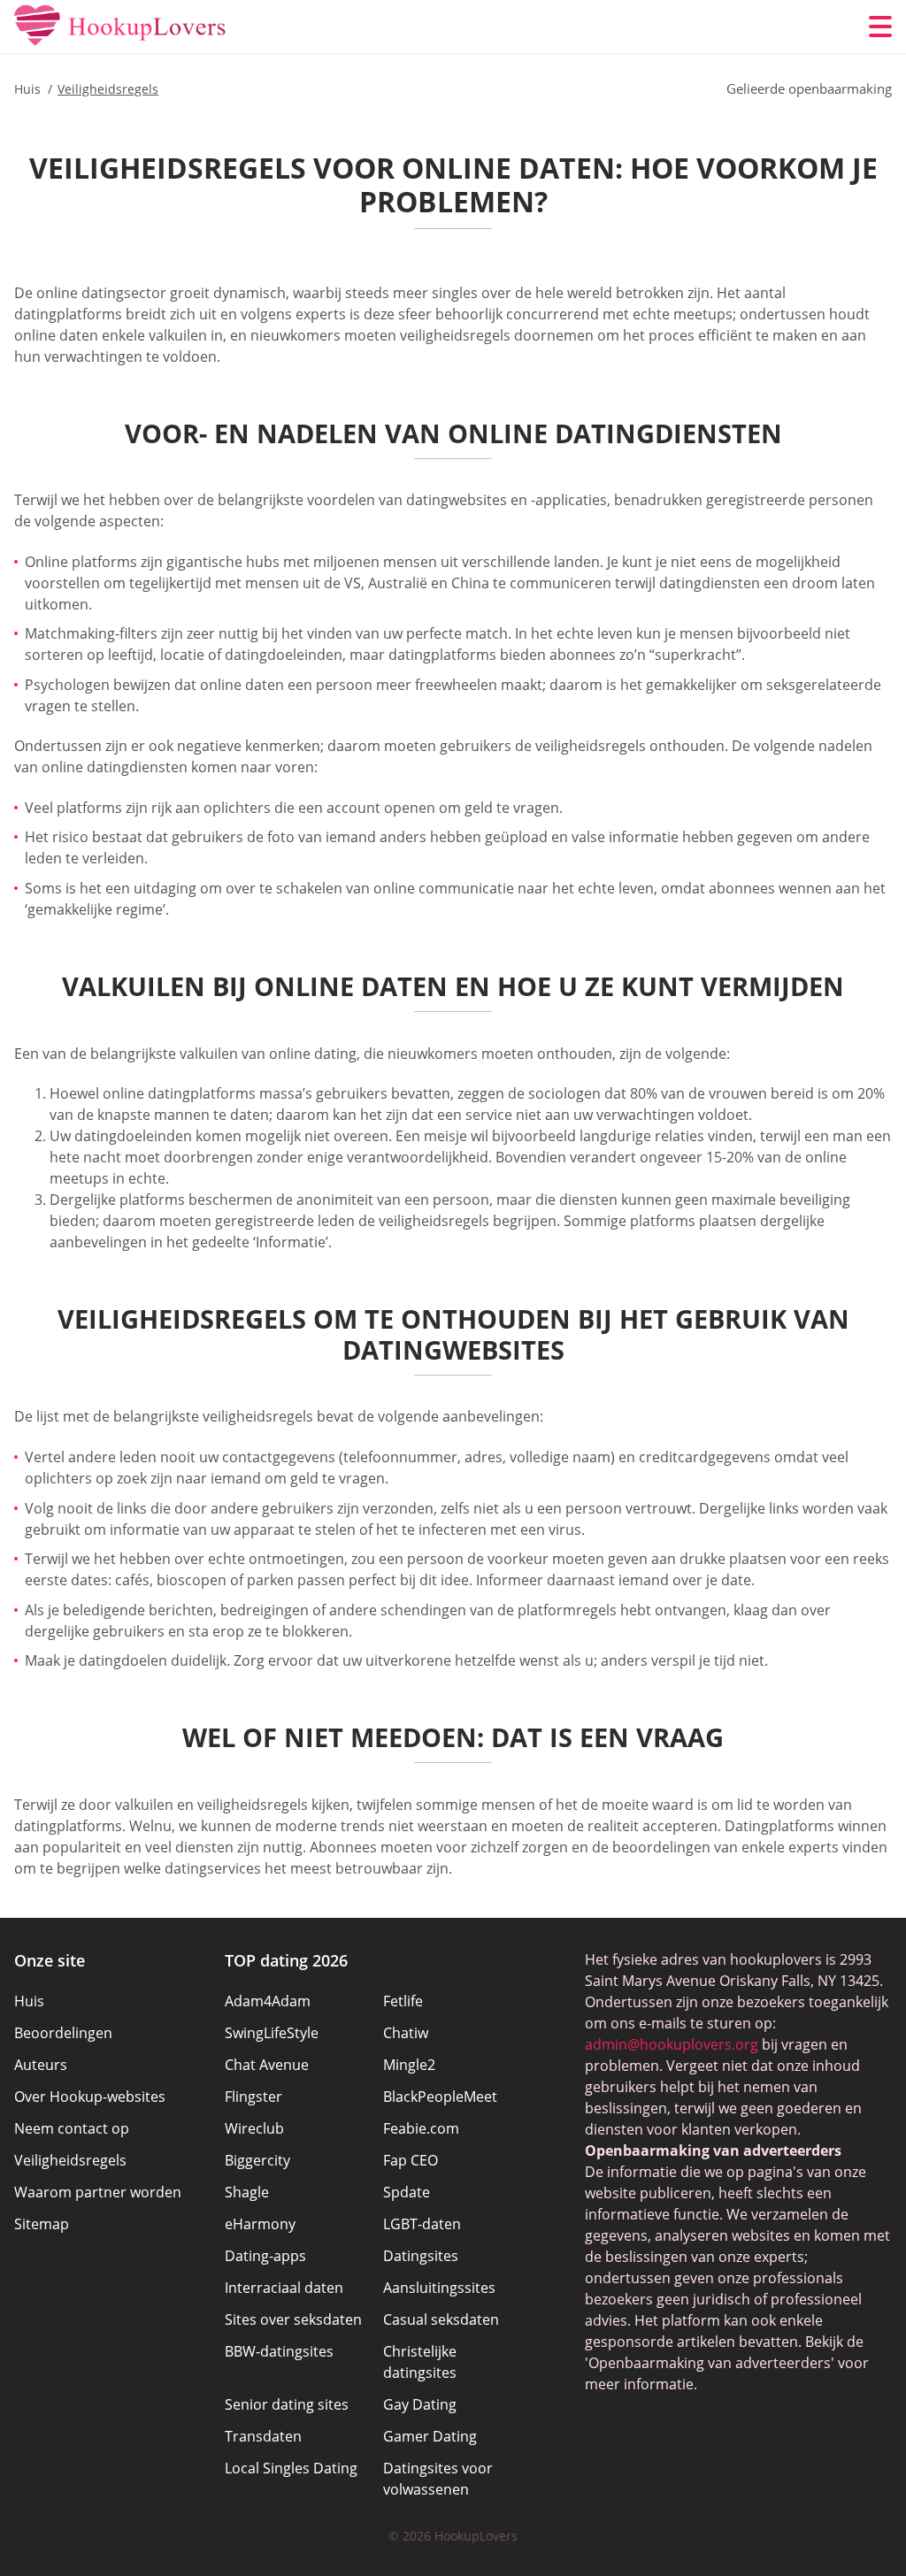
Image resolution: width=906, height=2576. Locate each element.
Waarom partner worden (98, 2192)
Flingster (253, 2097)
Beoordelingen (63, 2033)
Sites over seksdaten (293, 2319)
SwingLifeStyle (272, 2033)
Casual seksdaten (441, 2319)
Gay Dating (420, 2404)
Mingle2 (409, 2065)
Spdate (407, 2192)
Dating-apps (265, 2256)
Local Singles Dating (291, 2468)
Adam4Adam (268, 2001)
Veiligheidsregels (70, 2160)
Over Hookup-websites (90, 2097)
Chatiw (406, 2033)
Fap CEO (411, 2160)
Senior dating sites (287, 2404)
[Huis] (120, 27)
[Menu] (880, 27)
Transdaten (263, 2436)
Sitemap (42, 2224)
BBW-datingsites (279, 2351)
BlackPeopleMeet (440, 2097)
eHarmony (260, 2224)
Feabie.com (421, 2128)
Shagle (247, 2192)
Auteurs (41, 2065)
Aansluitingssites (439, 2288)
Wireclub (254, 2128)
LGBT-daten (422, 2224)
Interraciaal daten (284, 2288)
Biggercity (257, 2160)
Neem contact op (72, 2128)
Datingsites (421, 2256)
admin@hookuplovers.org (672, 2044)
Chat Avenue (267, 2065)
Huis (29, 2001)
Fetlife (403, 2001)
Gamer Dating (430, 2436)
